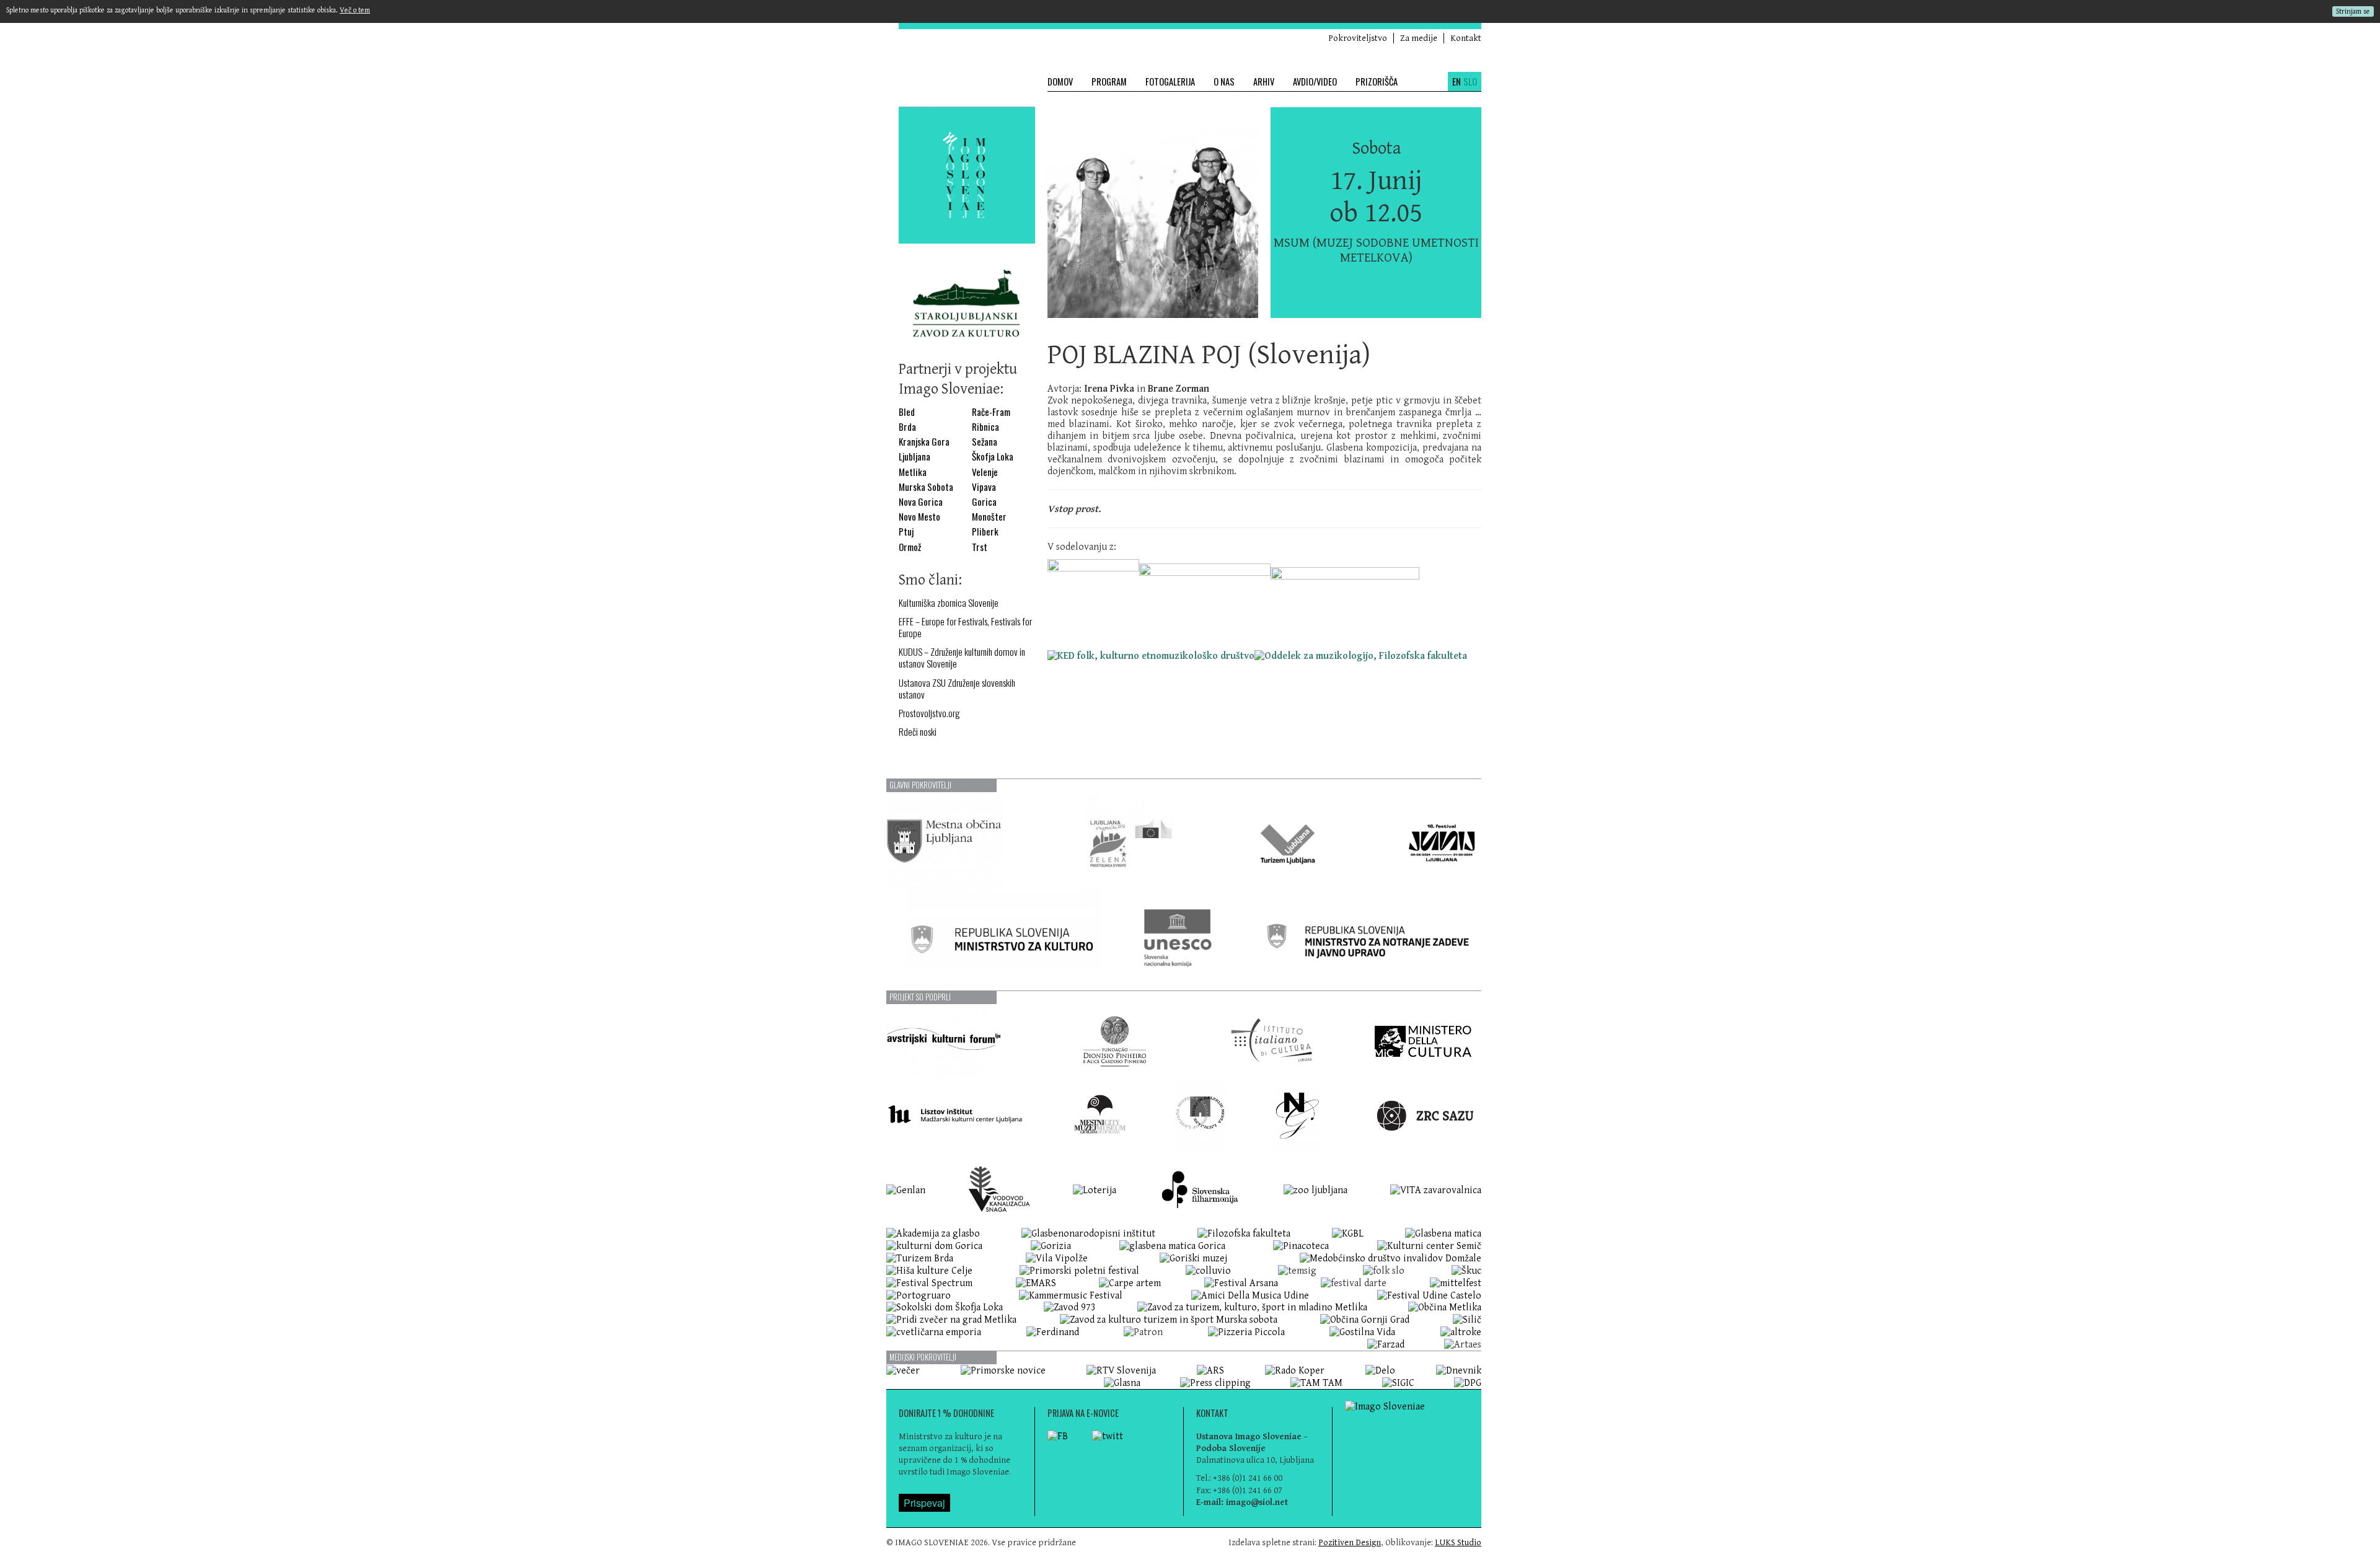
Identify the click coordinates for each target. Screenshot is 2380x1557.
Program (1109, 82)
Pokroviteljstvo (1358, 38)
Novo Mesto (919, 517)
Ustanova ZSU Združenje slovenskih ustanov (957, 689)
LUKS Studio (1458, 1542)
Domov (1060, 82)
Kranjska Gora (924, 442)
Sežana (985, 442)
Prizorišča (1377, 82)
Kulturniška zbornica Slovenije (949, 603)
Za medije (1419, 38)
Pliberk (985, 531)
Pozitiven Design (1350, 1542)
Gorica (984, 502)
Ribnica (985, 427)
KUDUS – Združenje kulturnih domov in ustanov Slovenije (962, 658)
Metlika (913, 472)
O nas (1224, 82)
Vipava (984, 487)
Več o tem (355, 10)
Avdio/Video (1315, 82)
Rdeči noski (918, 732)
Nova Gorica (921, 502)
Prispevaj (924, 1503)
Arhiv (1264, 82)
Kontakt (1466, 38)
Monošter (989, 517)
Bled (907, 412)
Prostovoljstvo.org (929, 713)
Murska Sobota (926, 487)
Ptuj (906, 531)
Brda (907, 427)
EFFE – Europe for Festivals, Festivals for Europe (965, 627)
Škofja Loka (993, 457)
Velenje (985, 472)
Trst (980, 547)
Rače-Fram (991, 412)
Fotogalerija (1170, 82)
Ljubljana (915, 457)
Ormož (910, 547)
